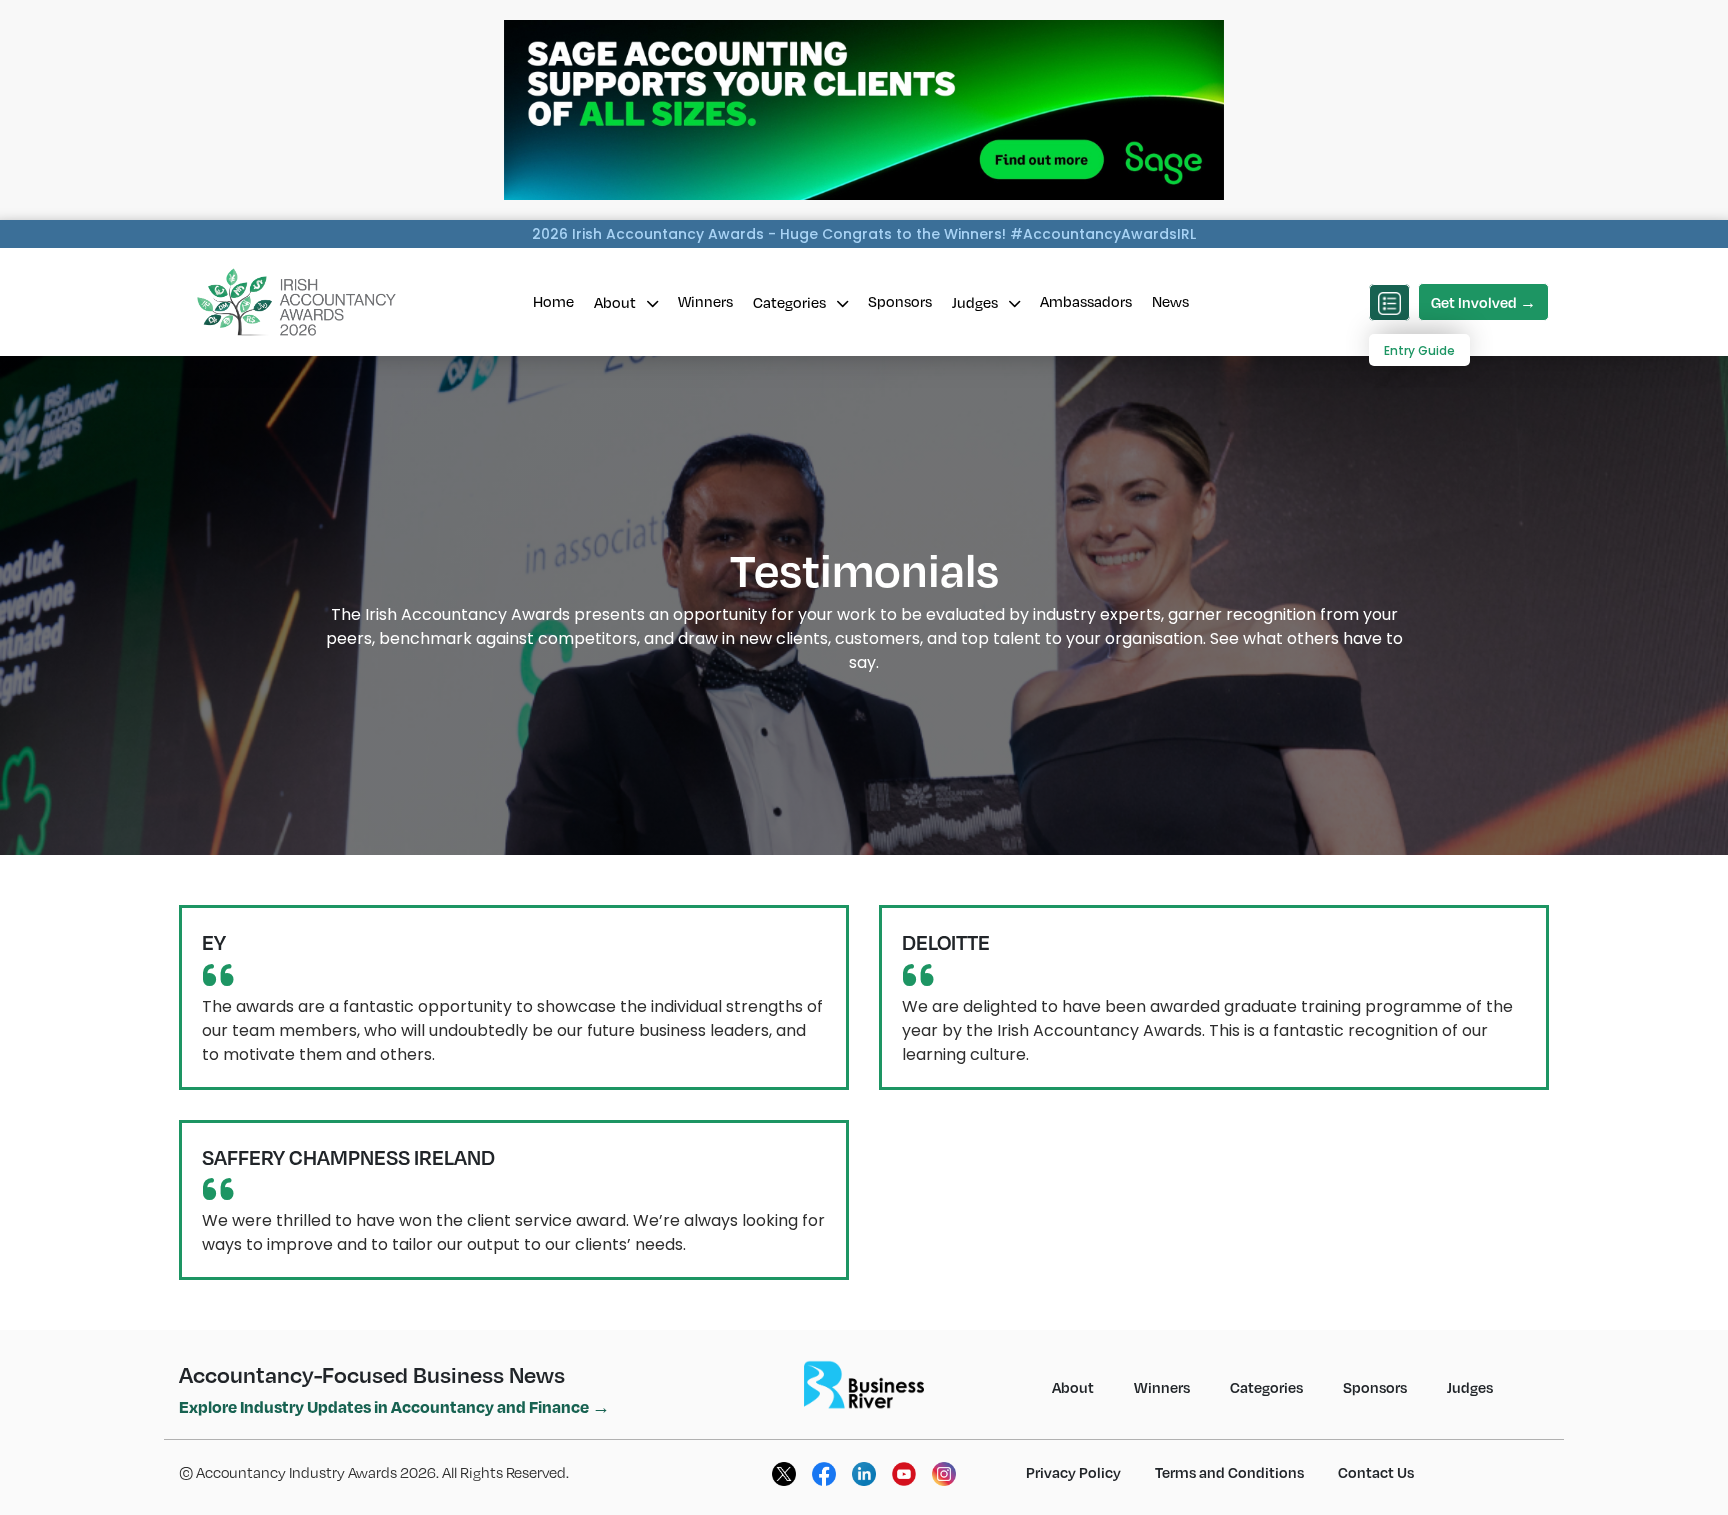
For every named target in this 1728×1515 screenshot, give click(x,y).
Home (553, 301)
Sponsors (900, 301)
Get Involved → (1483, 302)
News (1170, 301)
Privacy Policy (1073, 1472)
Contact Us (1376, 1472)
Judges (976, 302)
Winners (705, 301)
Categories (791, 302)
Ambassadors (1086, 301)
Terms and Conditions (1229, 1472)
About (616, 302)
